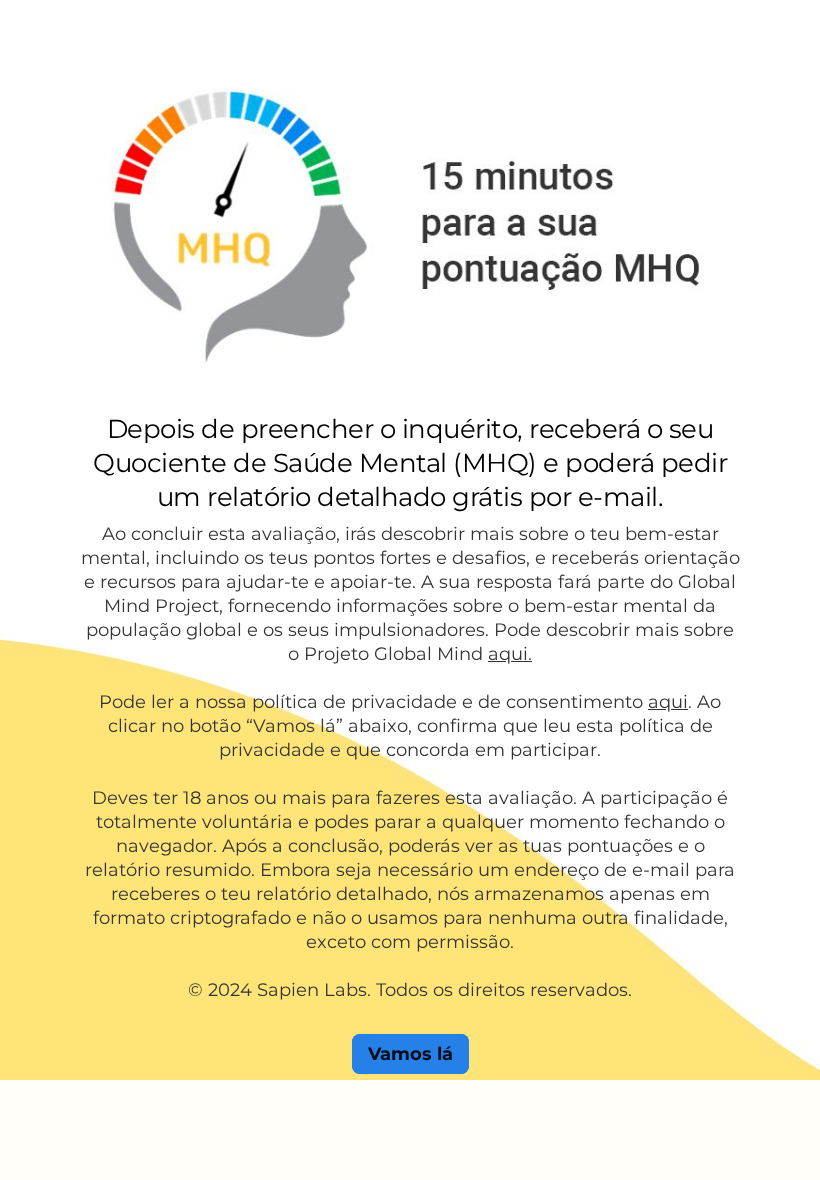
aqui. (510, 654)
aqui (668, 702)
